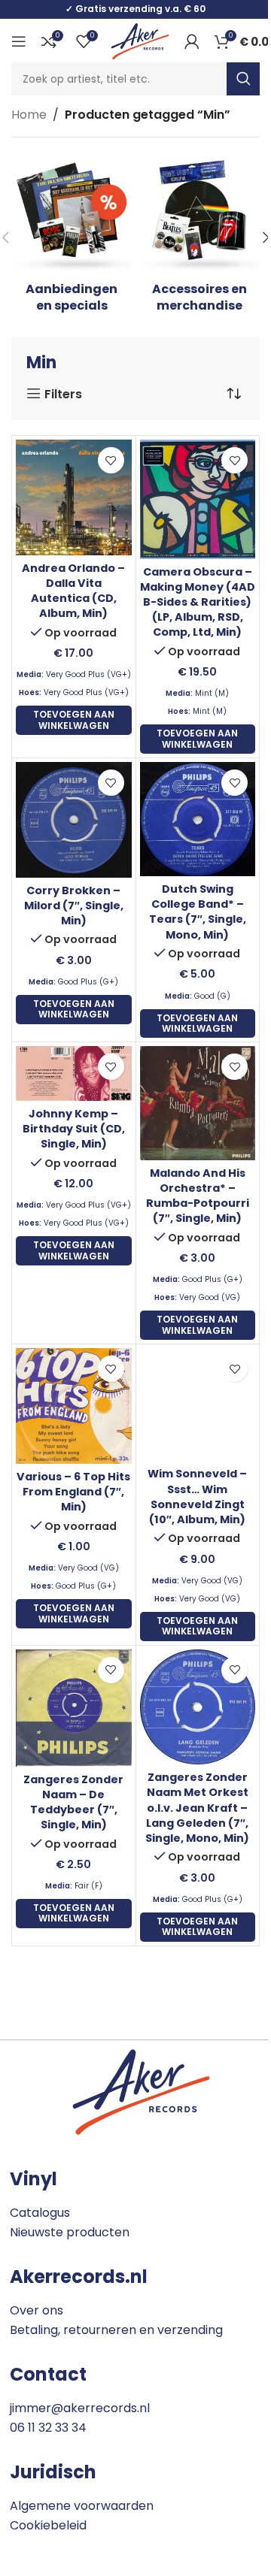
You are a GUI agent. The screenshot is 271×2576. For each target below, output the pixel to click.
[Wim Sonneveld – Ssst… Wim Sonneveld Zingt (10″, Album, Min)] (198, 1404)
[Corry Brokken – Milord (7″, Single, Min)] (74, 820)
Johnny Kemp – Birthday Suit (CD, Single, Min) (74, 1129)
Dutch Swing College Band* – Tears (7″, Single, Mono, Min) (198, 912)
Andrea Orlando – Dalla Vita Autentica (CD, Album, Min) (73, 591)
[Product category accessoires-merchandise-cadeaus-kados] (199, 238)
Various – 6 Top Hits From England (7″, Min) (73, 1492)
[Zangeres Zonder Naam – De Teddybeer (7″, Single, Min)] (74, 1708)
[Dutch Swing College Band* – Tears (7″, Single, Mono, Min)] (198, 819)
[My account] (192, 41)
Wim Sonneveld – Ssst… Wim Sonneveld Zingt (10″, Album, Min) (197, 1496)
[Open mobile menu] (19, 41)
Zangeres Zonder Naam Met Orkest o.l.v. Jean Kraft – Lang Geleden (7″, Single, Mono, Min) (197, 1808)
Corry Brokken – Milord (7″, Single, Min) (74, 906)
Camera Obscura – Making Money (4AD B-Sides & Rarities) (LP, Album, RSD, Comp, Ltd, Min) (198, 602)
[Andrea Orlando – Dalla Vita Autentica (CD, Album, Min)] (74, 497)
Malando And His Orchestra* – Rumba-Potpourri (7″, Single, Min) (198, 1196)
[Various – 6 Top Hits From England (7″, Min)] (74, 1406)
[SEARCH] (243, 79)
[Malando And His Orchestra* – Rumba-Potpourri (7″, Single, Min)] (198, 1103)
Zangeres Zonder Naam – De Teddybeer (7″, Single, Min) (73, 1802)
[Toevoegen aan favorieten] (111, 460)
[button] (74, 720)
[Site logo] (140, 40)
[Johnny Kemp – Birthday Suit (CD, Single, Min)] (74, 1073)
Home (29, 115)
